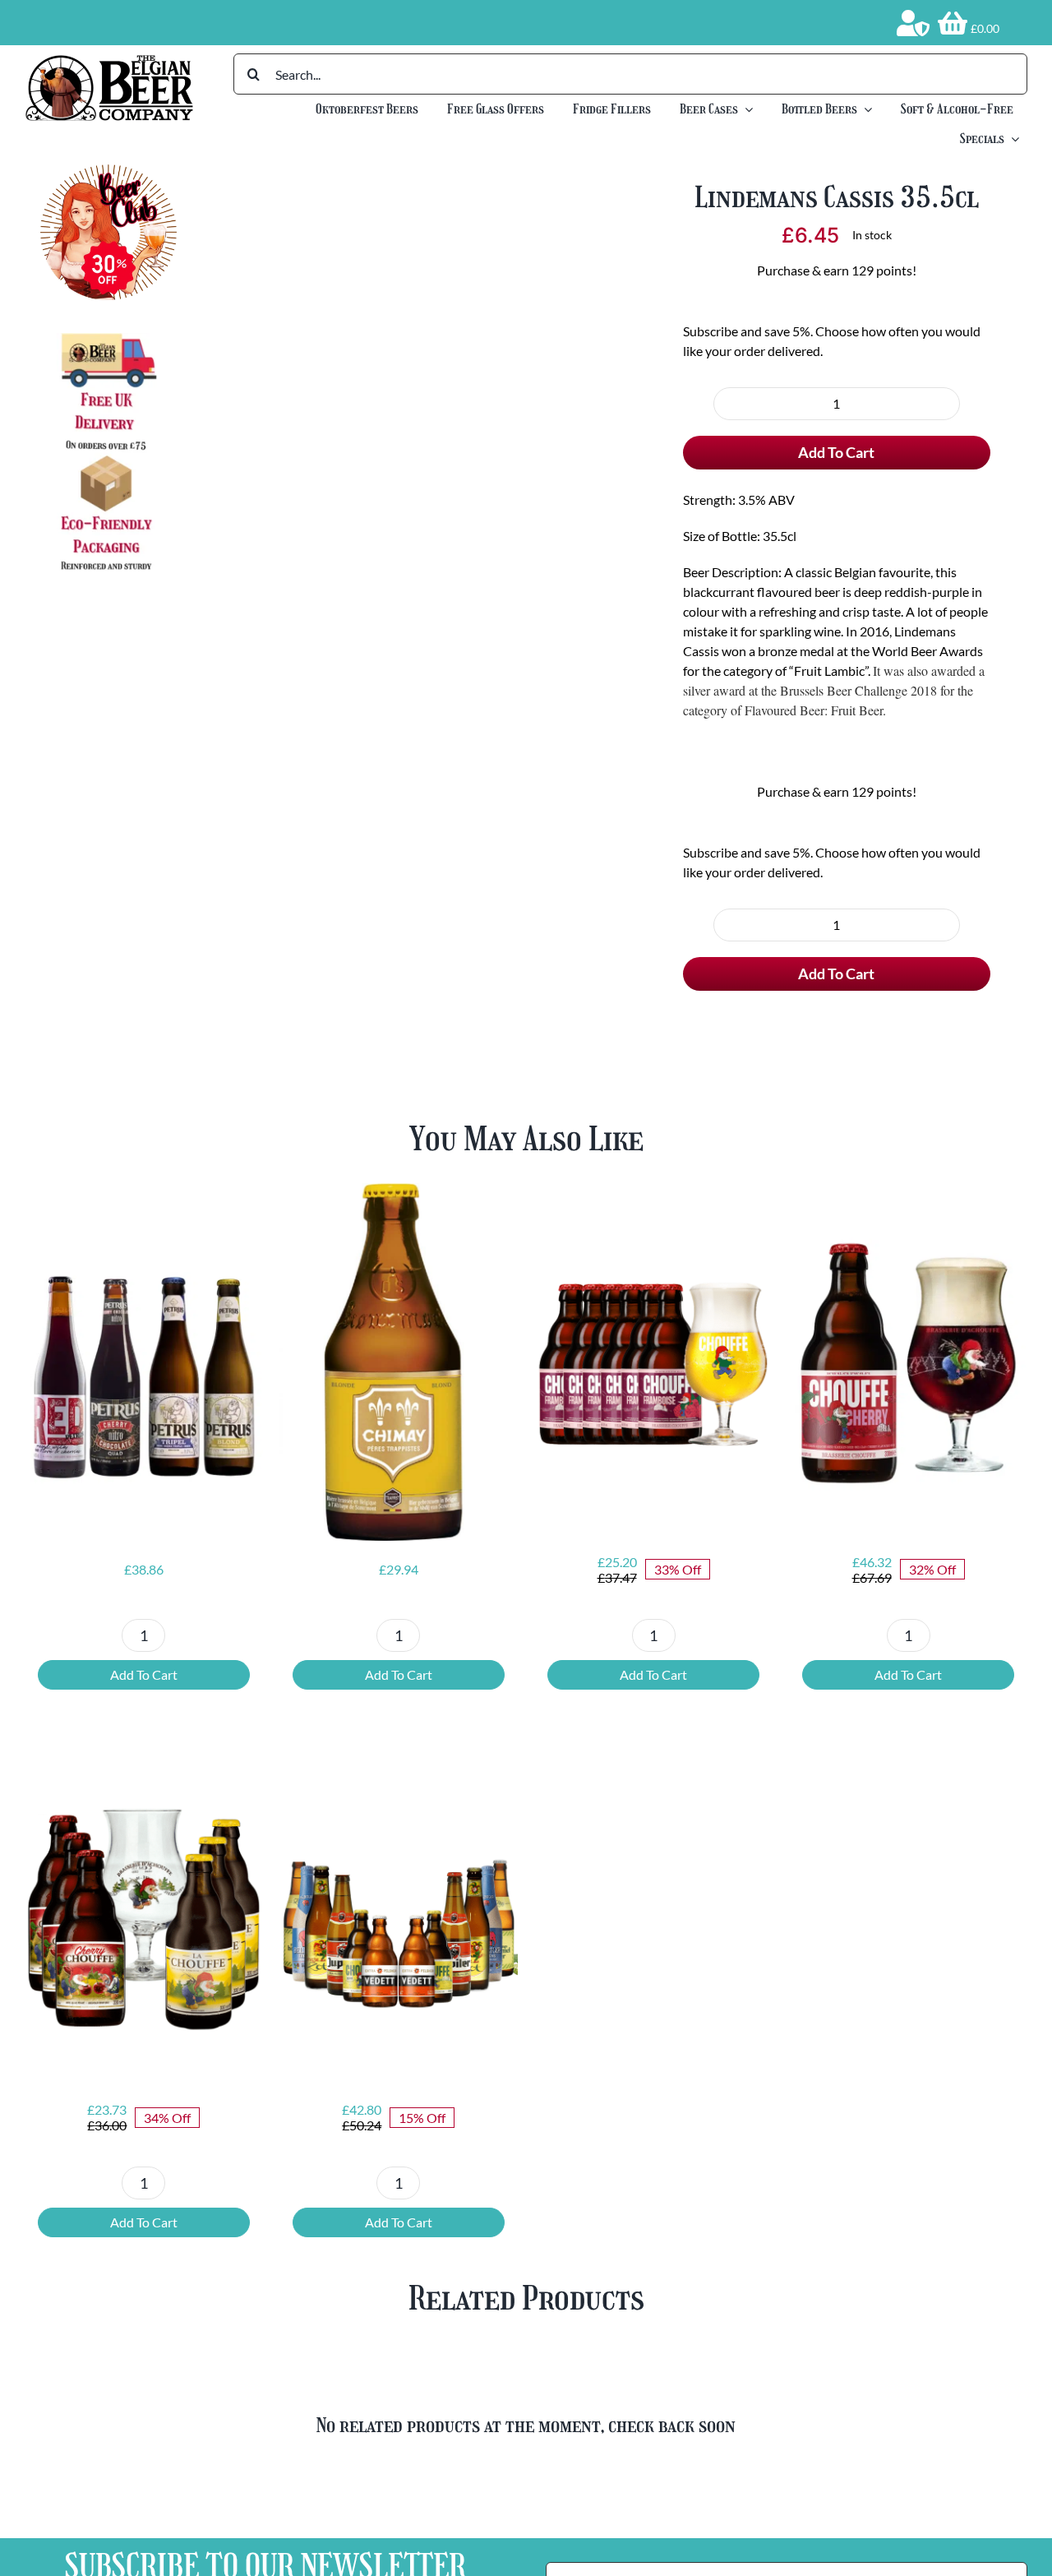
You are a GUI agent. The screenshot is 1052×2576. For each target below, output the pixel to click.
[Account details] (913, 23)
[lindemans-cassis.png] (419, 397)
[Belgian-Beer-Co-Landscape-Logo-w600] (109, 60)
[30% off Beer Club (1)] (108, 171)
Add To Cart (836, 452)
